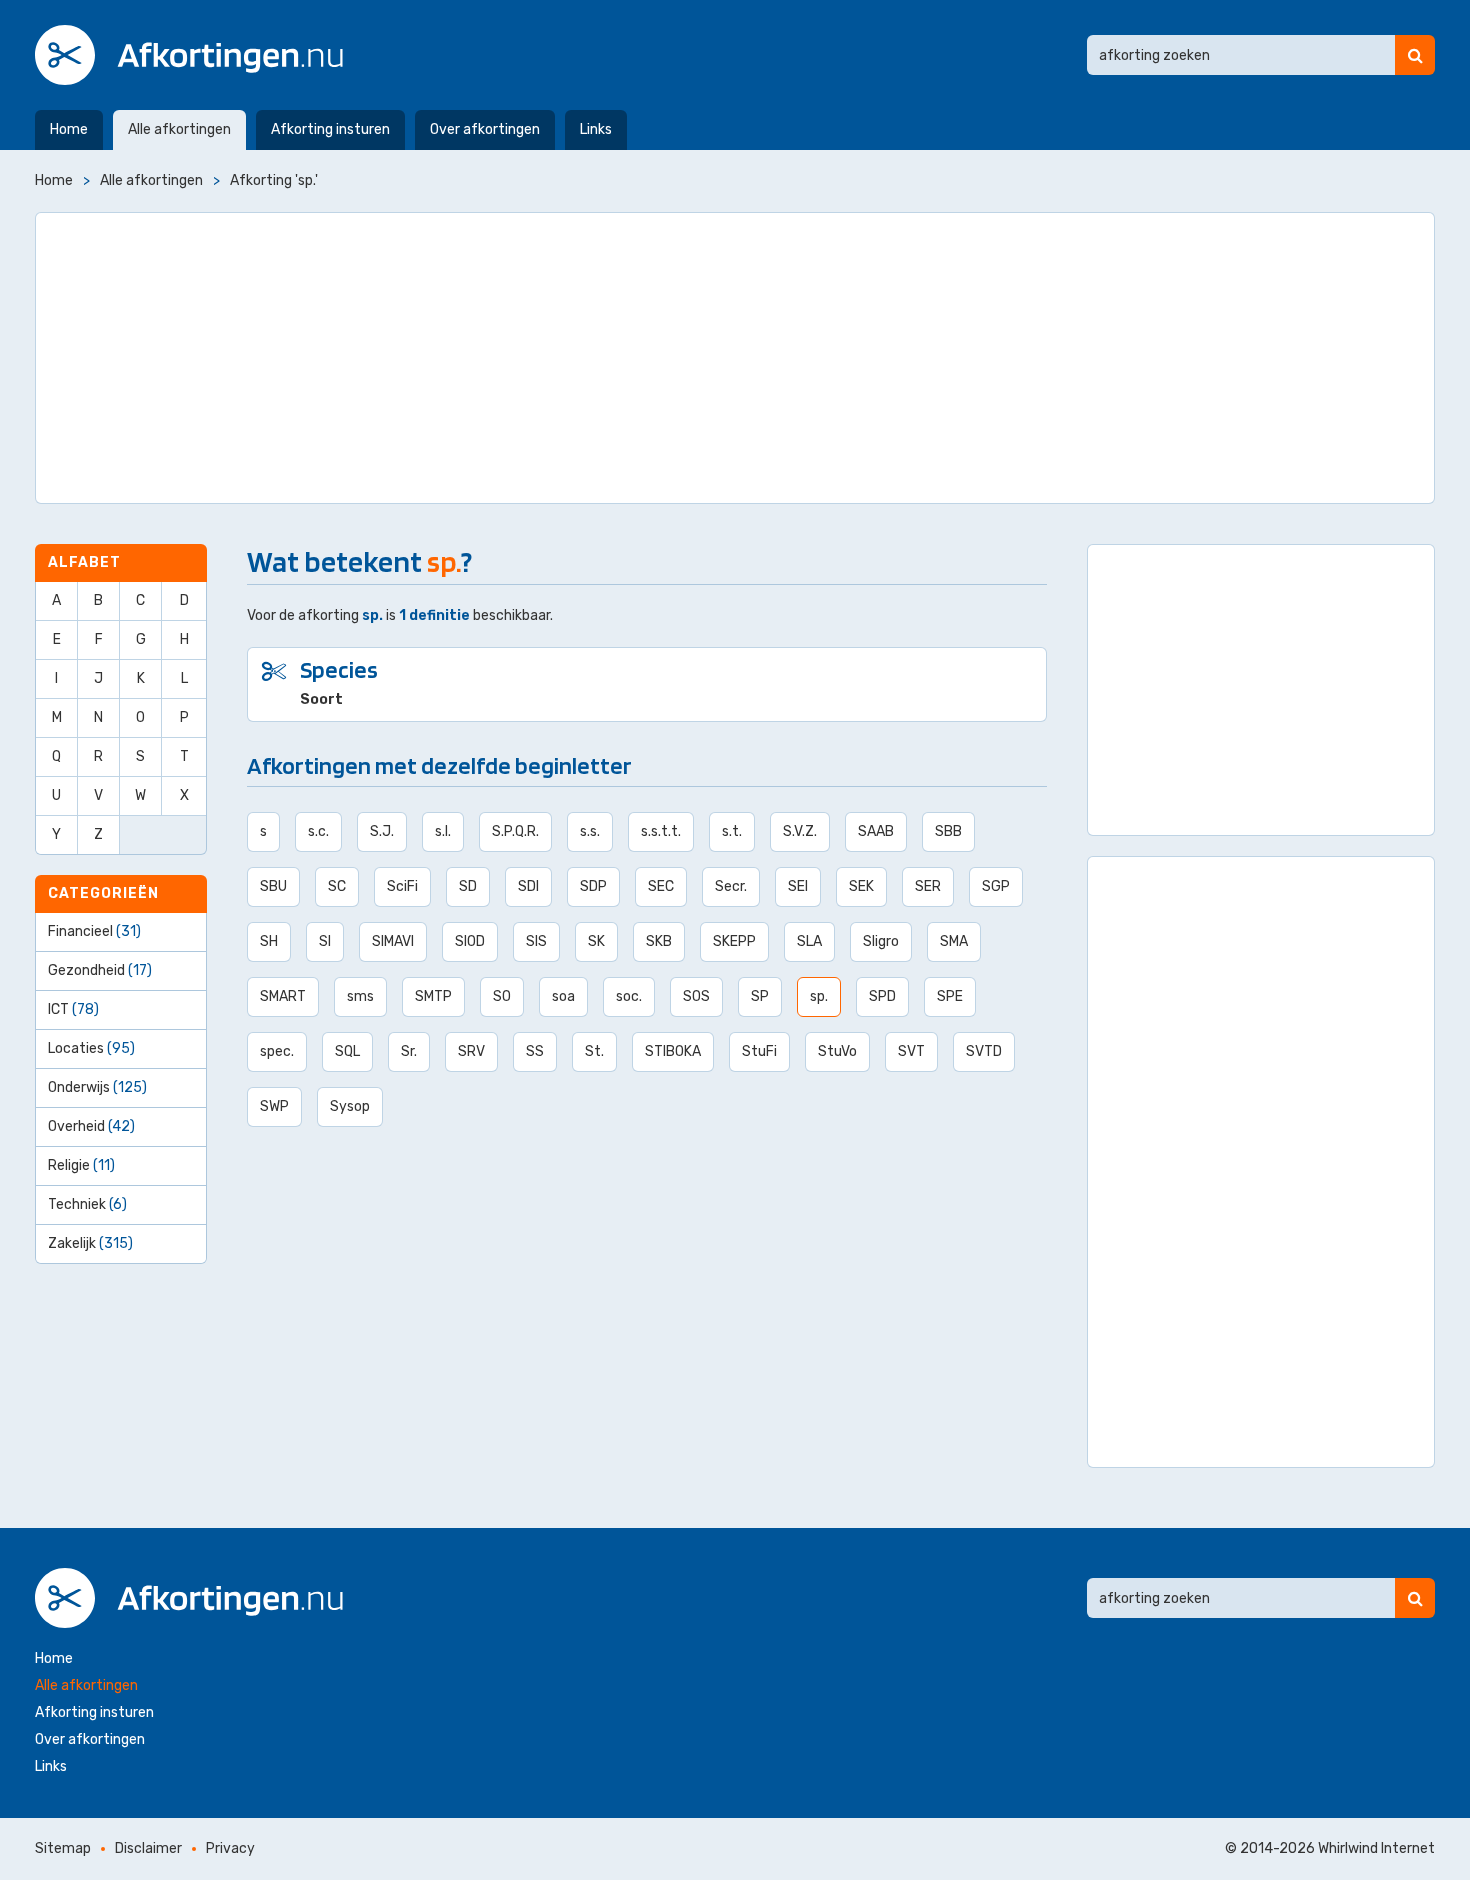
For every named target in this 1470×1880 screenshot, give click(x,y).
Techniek (87, 1204)
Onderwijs (97, 1087)
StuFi (759, 1051)
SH (269, 941)
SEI (798, 886)
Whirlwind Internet (1376, 1848)
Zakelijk (90, 1243)
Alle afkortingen (179, 129)
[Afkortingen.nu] (189, 55)
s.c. (318, 831)
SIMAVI (393, 941)
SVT (911, 1051)
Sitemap (63, 1848)
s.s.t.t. (661, 831)
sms (360, 996)
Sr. (409, 1051)
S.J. (382, 831)
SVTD (984, 1051)
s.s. (590, 831)
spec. (277, 1051)
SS (535, 1051)
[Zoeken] (1415, 55)
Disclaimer (148, 1848)
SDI (528, 886)
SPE (950, 996)
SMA (954, 941)
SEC (661, 886)
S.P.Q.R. (515, 831)
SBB (948, 831)
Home (69, 129)
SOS (696, 996)
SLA (809, 941)
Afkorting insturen (330, 129)
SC (337, 886)
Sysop (350, 1106)
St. (594, 1051)
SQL (347, 1051)
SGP (996, 886)
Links (596, 129)
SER (928, 886)
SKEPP (734, 941)
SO (502, 996)
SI (325, 941)
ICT (73, 1009)
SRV (471, 1051)
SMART (283, 996)
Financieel (94, 931)
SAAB (876, 831)
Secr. (731, 886)
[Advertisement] (735, 358)
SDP (593, 886)
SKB (659, 941)
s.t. (732, 831)
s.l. (443, 831)
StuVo (837, 1051)
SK (596, 941)
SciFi (402, 886)
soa (563, 996)
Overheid (91, 1126)
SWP (274, 1106)
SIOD (470, 941)
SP (760, 996)
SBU (273, 886)
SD (468, 886)
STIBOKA (673, 1051)
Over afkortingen (485, 129)
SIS (536, 941)
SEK (861, 886)
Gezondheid (100, 970)
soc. (629, 996)
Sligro (881, 941)
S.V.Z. (800, 831)
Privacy (230, 1848)
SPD (882, 996)
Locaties (91, 1048)
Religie (81, 1165)
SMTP (433, 996)
